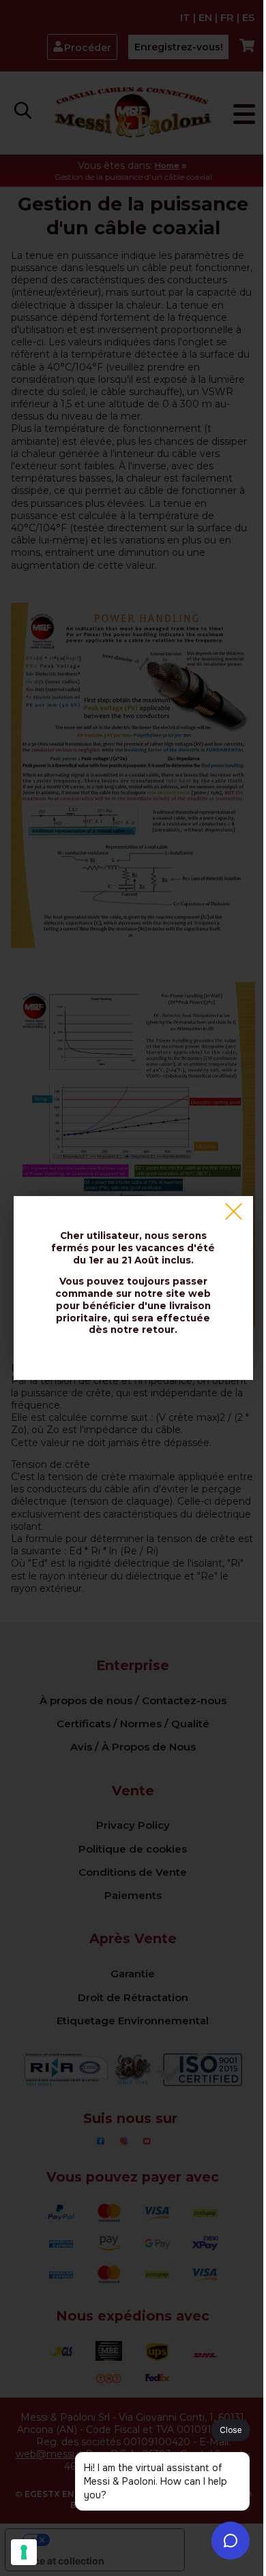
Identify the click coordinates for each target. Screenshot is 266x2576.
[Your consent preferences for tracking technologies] (24, 2552)
